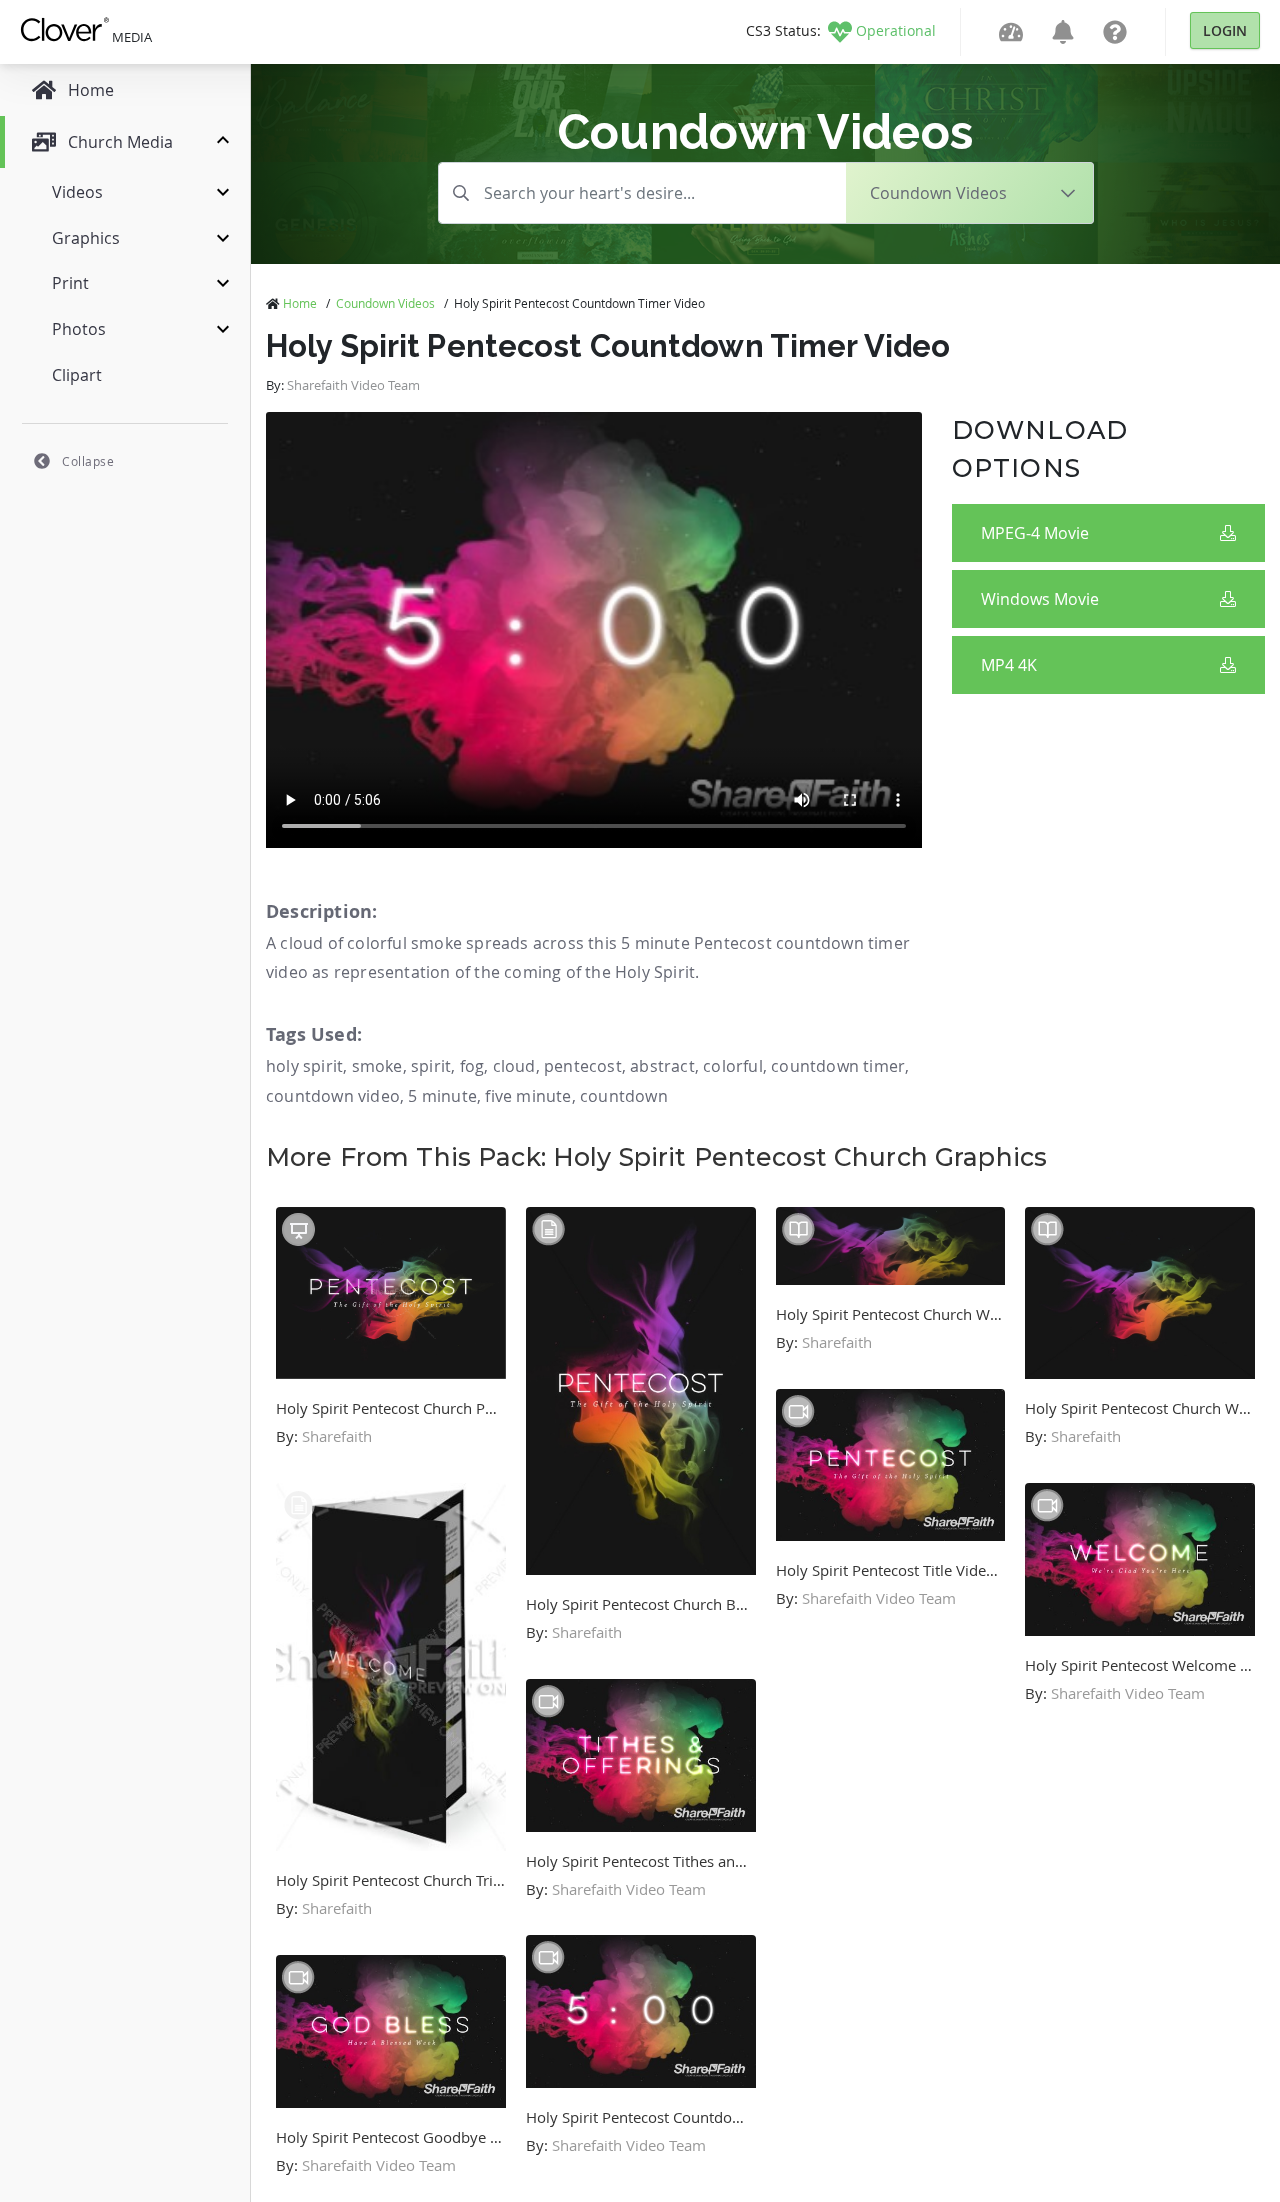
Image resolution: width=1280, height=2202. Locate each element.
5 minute (442, 1096)
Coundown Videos (385, 303)
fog (472, 1066)
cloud (514, 1066)
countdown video (333, 1096)
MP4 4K (1009, 665)
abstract (662, 1066)
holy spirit (304, 1066)
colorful (733, 1066)
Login (1225, 30)
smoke (377, 1066)
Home (300, 303)
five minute (528, 1096)
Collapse (88, 461)
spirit (431, 1066)
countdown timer (838, 1066)
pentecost (583, 1066)
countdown (624, 1096)
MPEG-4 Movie (1035, 533)
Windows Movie (1040, 599)
